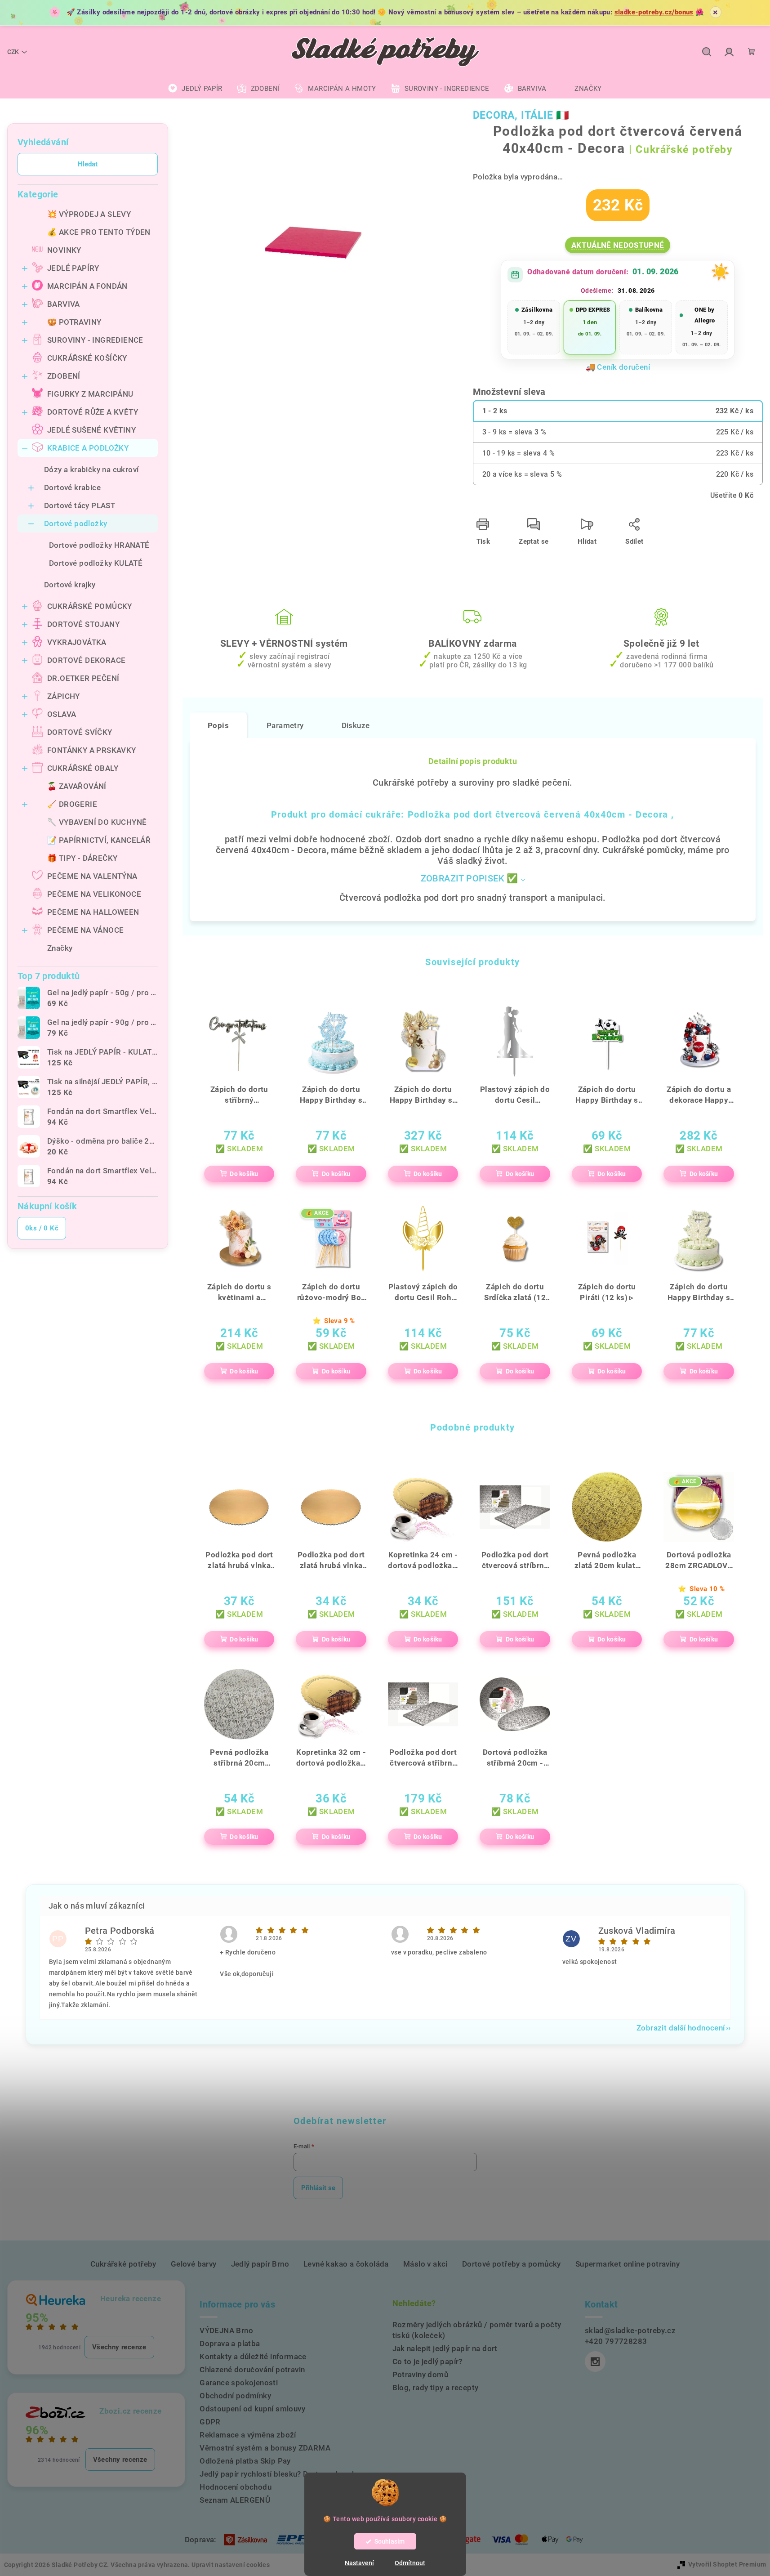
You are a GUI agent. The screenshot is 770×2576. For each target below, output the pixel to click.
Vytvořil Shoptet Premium (727, 2564)
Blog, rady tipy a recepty (436, 2388)
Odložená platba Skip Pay (245, 2461)
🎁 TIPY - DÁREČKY (82, 858)
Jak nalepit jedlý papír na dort (445, 2348)
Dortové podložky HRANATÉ (99, 545)
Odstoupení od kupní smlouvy (252, 2409)
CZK (13, 52)
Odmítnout (410, 2563)
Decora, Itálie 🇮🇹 (521, 115)
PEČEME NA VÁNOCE (85, 930)
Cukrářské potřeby (123, 2264)
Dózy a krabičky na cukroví (91, 470)
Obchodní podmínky (235, 2396)
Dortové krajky (70, 585)
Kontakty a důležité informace (253, 2357)
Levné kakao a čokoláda (346, 2264)
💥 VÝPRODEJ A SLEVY (89, 214)
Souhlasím (389, 2541)
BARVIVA (64, 304)
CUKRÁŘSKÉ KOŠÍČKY (87, 358)
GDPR (210, 2422)
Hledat (88, 164)
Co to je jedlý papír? (427, 2361)
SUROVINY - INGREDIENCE (95, 340)
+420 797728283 (616, 2341)
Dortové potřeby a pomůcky (512, 2264)
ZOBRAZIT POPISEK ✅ (470, 878)
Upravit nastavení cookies (231, 2565)
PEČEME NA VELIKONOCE (94, 894)
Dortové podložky (76, 523)
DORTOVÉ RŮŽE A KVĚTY (93, 412)
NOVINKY (64, 250)
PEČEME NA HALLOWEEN (93, 912)
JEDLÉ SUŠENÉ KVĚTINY (91, 430)
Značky (60, 948)
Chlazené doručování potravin (252, 2370)
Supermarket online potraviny (628, 2264)
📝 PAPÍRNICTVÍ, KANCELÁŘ (99, 840)
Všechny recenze (119, 2347)
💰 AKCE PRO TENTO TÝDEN (99, 232)
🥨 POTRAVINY (74, 322)
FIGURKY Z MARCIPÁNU (90, 394)
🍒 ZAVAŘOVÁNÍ (77, 786)
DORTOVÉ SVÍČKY (80, 732)
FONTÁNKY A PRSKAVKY (92, 750)
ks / (42, 1228)
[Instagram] (595, 2361)
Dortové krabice (72, 487)
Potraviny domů (421, 2375)
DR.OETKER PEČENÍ (83, 678)
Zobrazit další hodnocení (681, 2028)
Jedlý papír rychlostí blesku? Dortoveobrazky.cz (285, 2474)
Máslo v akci (425, 2264)
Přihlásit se (318, 2188)
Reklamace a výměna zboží (248, 2435)
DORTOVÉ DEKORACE (86, 660)
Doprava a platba (230, 2343)
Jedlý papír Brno (260, 2264)
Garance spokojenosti (239, 2383)
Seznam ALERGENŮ (235, 2500)
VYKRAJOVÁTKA (77, 642)
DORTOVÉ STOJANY (83, 624)
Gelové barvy (194, 2264)
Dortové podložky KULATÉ (96, 563)
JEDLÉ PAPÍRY (73, 268)
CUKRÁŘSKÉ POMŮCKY (90, 606)
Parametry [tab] (285, 725)
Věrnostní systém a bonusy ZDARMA (265, 2448)
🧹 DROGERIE (72, 804)
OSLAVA (62, 714)
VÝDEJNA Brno (226, 2330)
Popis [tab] (218, 725)
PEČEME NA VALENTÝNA (92, 876)
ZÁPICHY (64, 696)
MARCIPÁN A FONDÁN (87, 286)
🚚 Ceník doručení (618, 367)
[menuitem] (195, 89)
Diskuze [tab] (356, 725)
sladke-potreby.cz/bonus (654, 12)
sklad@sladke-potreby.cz (630, 2330)
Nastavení (359, 2563)
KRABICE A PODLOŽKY (88, 448)
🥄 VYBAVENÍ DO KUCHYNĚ (97, 822)
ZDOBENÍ (64, 376)
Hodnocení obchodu (236, 2487)
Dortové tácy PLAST (80, 505)
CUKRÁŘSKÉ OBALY (83, 768)
